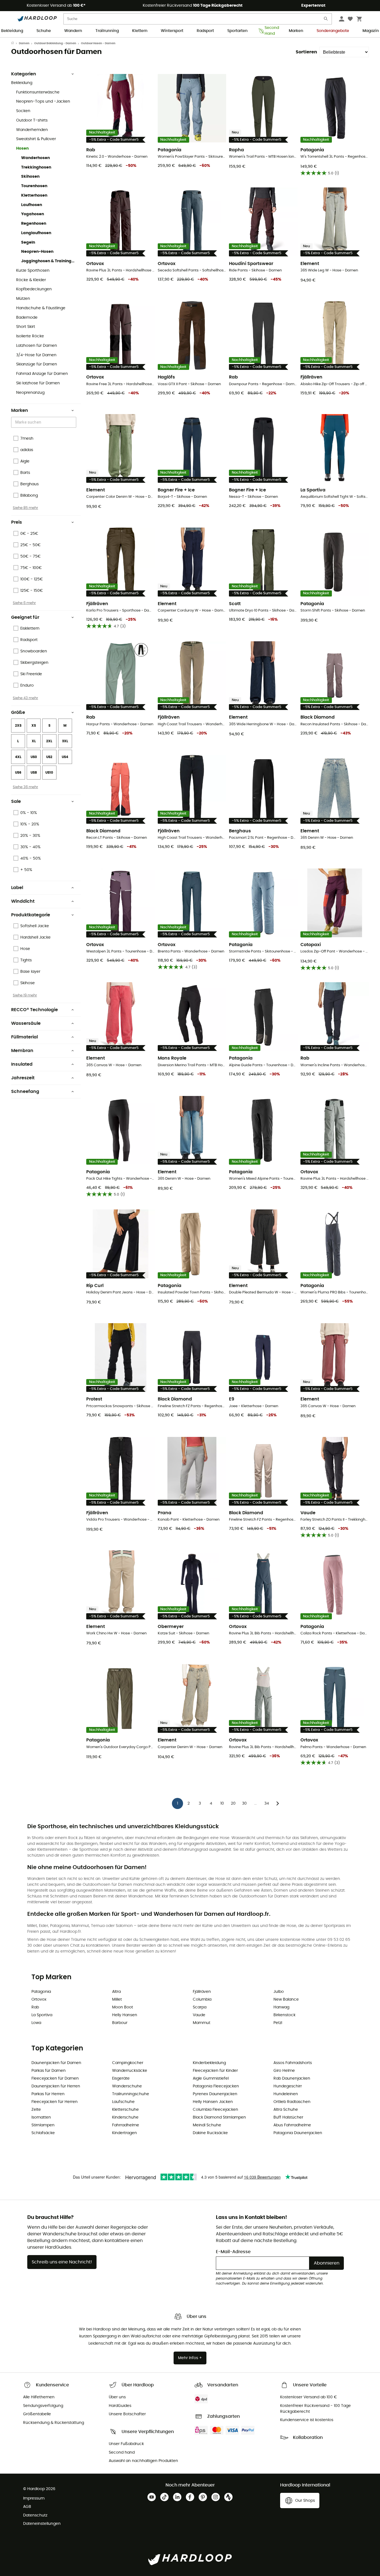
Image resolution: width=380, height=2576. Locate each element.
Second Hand (270, 31)
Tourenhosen (34, 186)
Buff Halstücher (288, 2117)
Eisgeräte (121, 2078)
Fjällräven (202, 1992)
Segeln (28, 242)
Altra (116, 1992)
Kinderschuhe (125, 2117)
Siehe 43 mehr (25, 698)
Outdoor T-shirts (32, 120)
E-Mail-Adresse (233, 2252)
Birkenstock (284, 2015)
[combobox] (45, 422)
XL (34, 741)
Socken (23, 111)
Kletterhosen (34, 196)
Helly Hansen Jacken (213, 2102)
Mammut (202, 2023)
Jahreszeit (23, 1078)
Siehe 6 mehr (24, 603)
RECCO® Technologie (34, 1010)
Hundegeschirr (288, 2086)
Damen (24, 43)
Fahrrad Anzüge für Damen (42, 374)
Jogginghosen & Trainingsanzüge (49, 261)
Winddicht (23, 901)
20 (233, 1803)
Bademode (27, 318)
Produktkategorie (31, 915)
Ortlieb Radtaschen (292, 2102)
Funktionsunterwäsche (38, 92)
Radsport (205, 31)
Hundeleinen (286, 2094)
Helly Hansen (125, 2015)
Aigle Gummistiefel (211, 2078)
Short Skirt (26, 327)
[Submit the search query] (326, 20)
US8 (34, 773)
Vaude (199, 2015)
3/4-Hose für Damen (36, 355)
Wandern (73, 31)
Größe (18, 712)
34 (267, 1803)
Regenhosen (34, 224)
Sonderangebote (333, 31)
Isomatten (41, 2117)
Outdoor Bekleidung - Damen (55, 43)
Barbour (120, 2023)
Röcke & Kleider (31, 280)
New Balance (286, 2000)
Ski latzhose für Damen (38, 383)
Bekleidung (12, 31)
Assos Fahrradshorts (293, 2063)
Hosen (22, 149)
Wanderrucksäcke (130, 2071)
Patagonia (41, 1992)
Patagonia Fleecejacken (216, 2086)
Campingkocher (128, 2063)
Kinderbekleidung (209, 2063)
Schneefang (25, 1092)
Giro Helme (284, 2071)
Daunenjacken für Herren (56, 2086)
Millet (117, 2000)
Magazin (371, 31)
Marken (296, 31)
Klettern (140, 31)
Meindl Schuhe (207, 2125)
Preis (17, 522)
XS (34, 726)
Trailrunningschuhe (131, 2094)
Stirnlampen (43, 2125)
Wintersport (172, 31)
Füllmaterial (24, 1037)
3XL (65, 741)
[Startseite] (15, 43)
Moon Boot (123, 2007)
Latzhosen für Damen (37, 346)
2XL (49, 741)
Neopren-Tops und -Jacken (43, 102)
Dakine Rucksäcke (210, 2133)
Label (17, 888)
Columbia (202, 2000)
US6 (18, 773)
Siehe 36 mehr (25, 787)
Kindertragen (124, 2133)
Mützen (23, 299)
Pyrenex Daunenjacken (215, 2094)
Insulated (22, 1064)
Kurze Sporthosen (33, 271)
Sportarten (237, 31)
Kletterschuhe (125, 2110)
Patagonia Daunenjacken (298, 2133)
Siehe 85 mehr (25, 508)
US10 (49, 773)
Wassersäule (26, 1023)
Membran (22, 1051)
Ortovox (39, 2000)
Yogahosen (33, 214)
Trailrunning (107, 31)
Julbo (279, 1992)
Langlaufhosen (36, 233)
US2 (49, 757)
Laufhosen (32, 205)
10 (222, 1803)
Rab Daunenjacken (292, 2078)
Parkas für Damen (49, 2071)
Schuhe (44, 31)
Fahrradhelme (126, 2125)
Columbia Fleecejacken (215, 2110)
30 (244, 1803)
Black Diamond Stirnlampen (219, 2117)
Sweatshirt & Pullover (36, 139)
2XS (18, 726)
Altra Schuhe (286, 2110)
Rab (35, 2007)
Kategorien (24, 74)
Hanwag (281, 2007)
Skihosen (30, 177)
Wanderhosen (35, 158)
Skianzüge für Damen (37, 364)
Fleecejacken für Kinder (215, 2071)
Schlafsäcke (43, 2133)
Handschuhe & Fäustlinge (41, 308)
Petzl (278, 2023)
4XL (18, 757)
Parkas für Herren (48, 2094)
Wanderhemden (32, 130)
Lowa (36, 2023)
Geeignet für (25, 617)
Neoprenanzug (30, 393)
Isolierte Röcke (30, 336)
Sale (16, 801)
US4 (65, 757)
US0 (34, 757)
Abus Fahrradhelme (292, 2125)
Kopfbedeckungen (34, 289)
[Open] (73, 423)
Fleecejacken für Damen (55, 2078)
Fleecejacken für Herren (55, 2102)
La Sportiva (42, 2015)
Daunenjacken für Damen (56, 2063)
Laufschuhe (123, 2102)
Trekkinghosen (36, 167)
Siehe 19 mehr (25, 995)
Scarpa (200, 2007)
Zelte (36, 2110)
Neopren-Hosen (37, 252)
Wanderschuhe (127, 2086)
